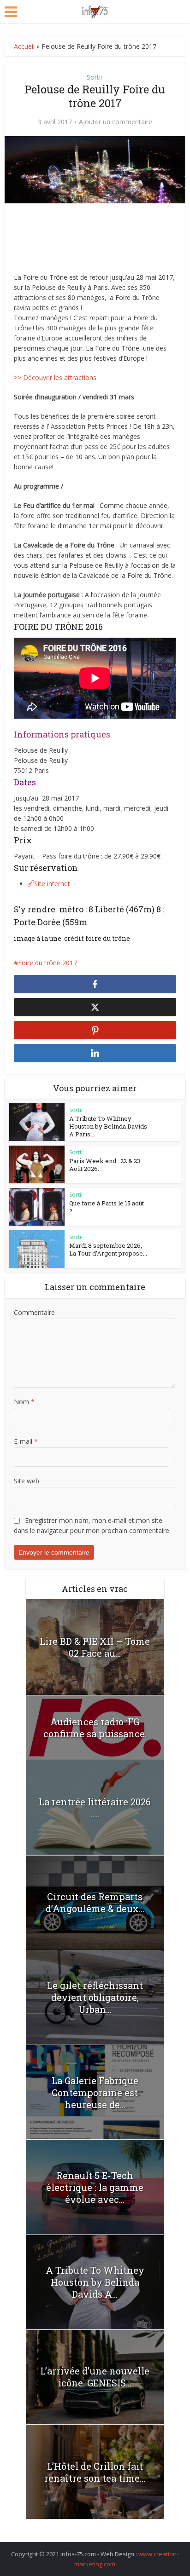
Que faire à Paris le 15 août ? (107, 1207)
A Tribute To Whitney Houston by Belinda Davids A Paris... (108, 1126)
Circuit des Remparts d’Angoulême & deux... (95, 1902)
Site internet (52, 884)
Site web (27, 1481)
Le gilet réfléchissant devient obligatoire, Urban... (95, 1997)
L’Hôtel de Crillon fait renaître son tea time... (95, 2472)
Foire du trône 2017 (47, 963)
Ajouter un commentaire (116, 122)
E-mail (26, 1441)
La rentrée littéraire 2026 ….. (95, 1808)
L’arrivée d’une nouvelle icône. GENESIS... (95, 2377)
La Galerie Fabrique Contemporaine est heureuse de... (95, 2092)
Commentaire (34, 1312)
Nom (24, 1402)
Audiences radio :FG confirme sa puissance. (95, 1728)
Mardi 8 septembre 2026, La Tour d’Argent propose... (108, 1249)
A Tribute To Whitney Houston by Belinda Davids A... (95, 2282)
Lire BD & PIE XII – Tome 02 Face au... (95, 1647)
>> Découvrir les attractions (55, 377)
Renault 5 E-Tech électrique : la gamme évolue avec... (95, 2187)
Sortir (95, 77)
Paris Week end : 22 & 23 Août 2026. (105, 1165)
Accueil (24, 46)
